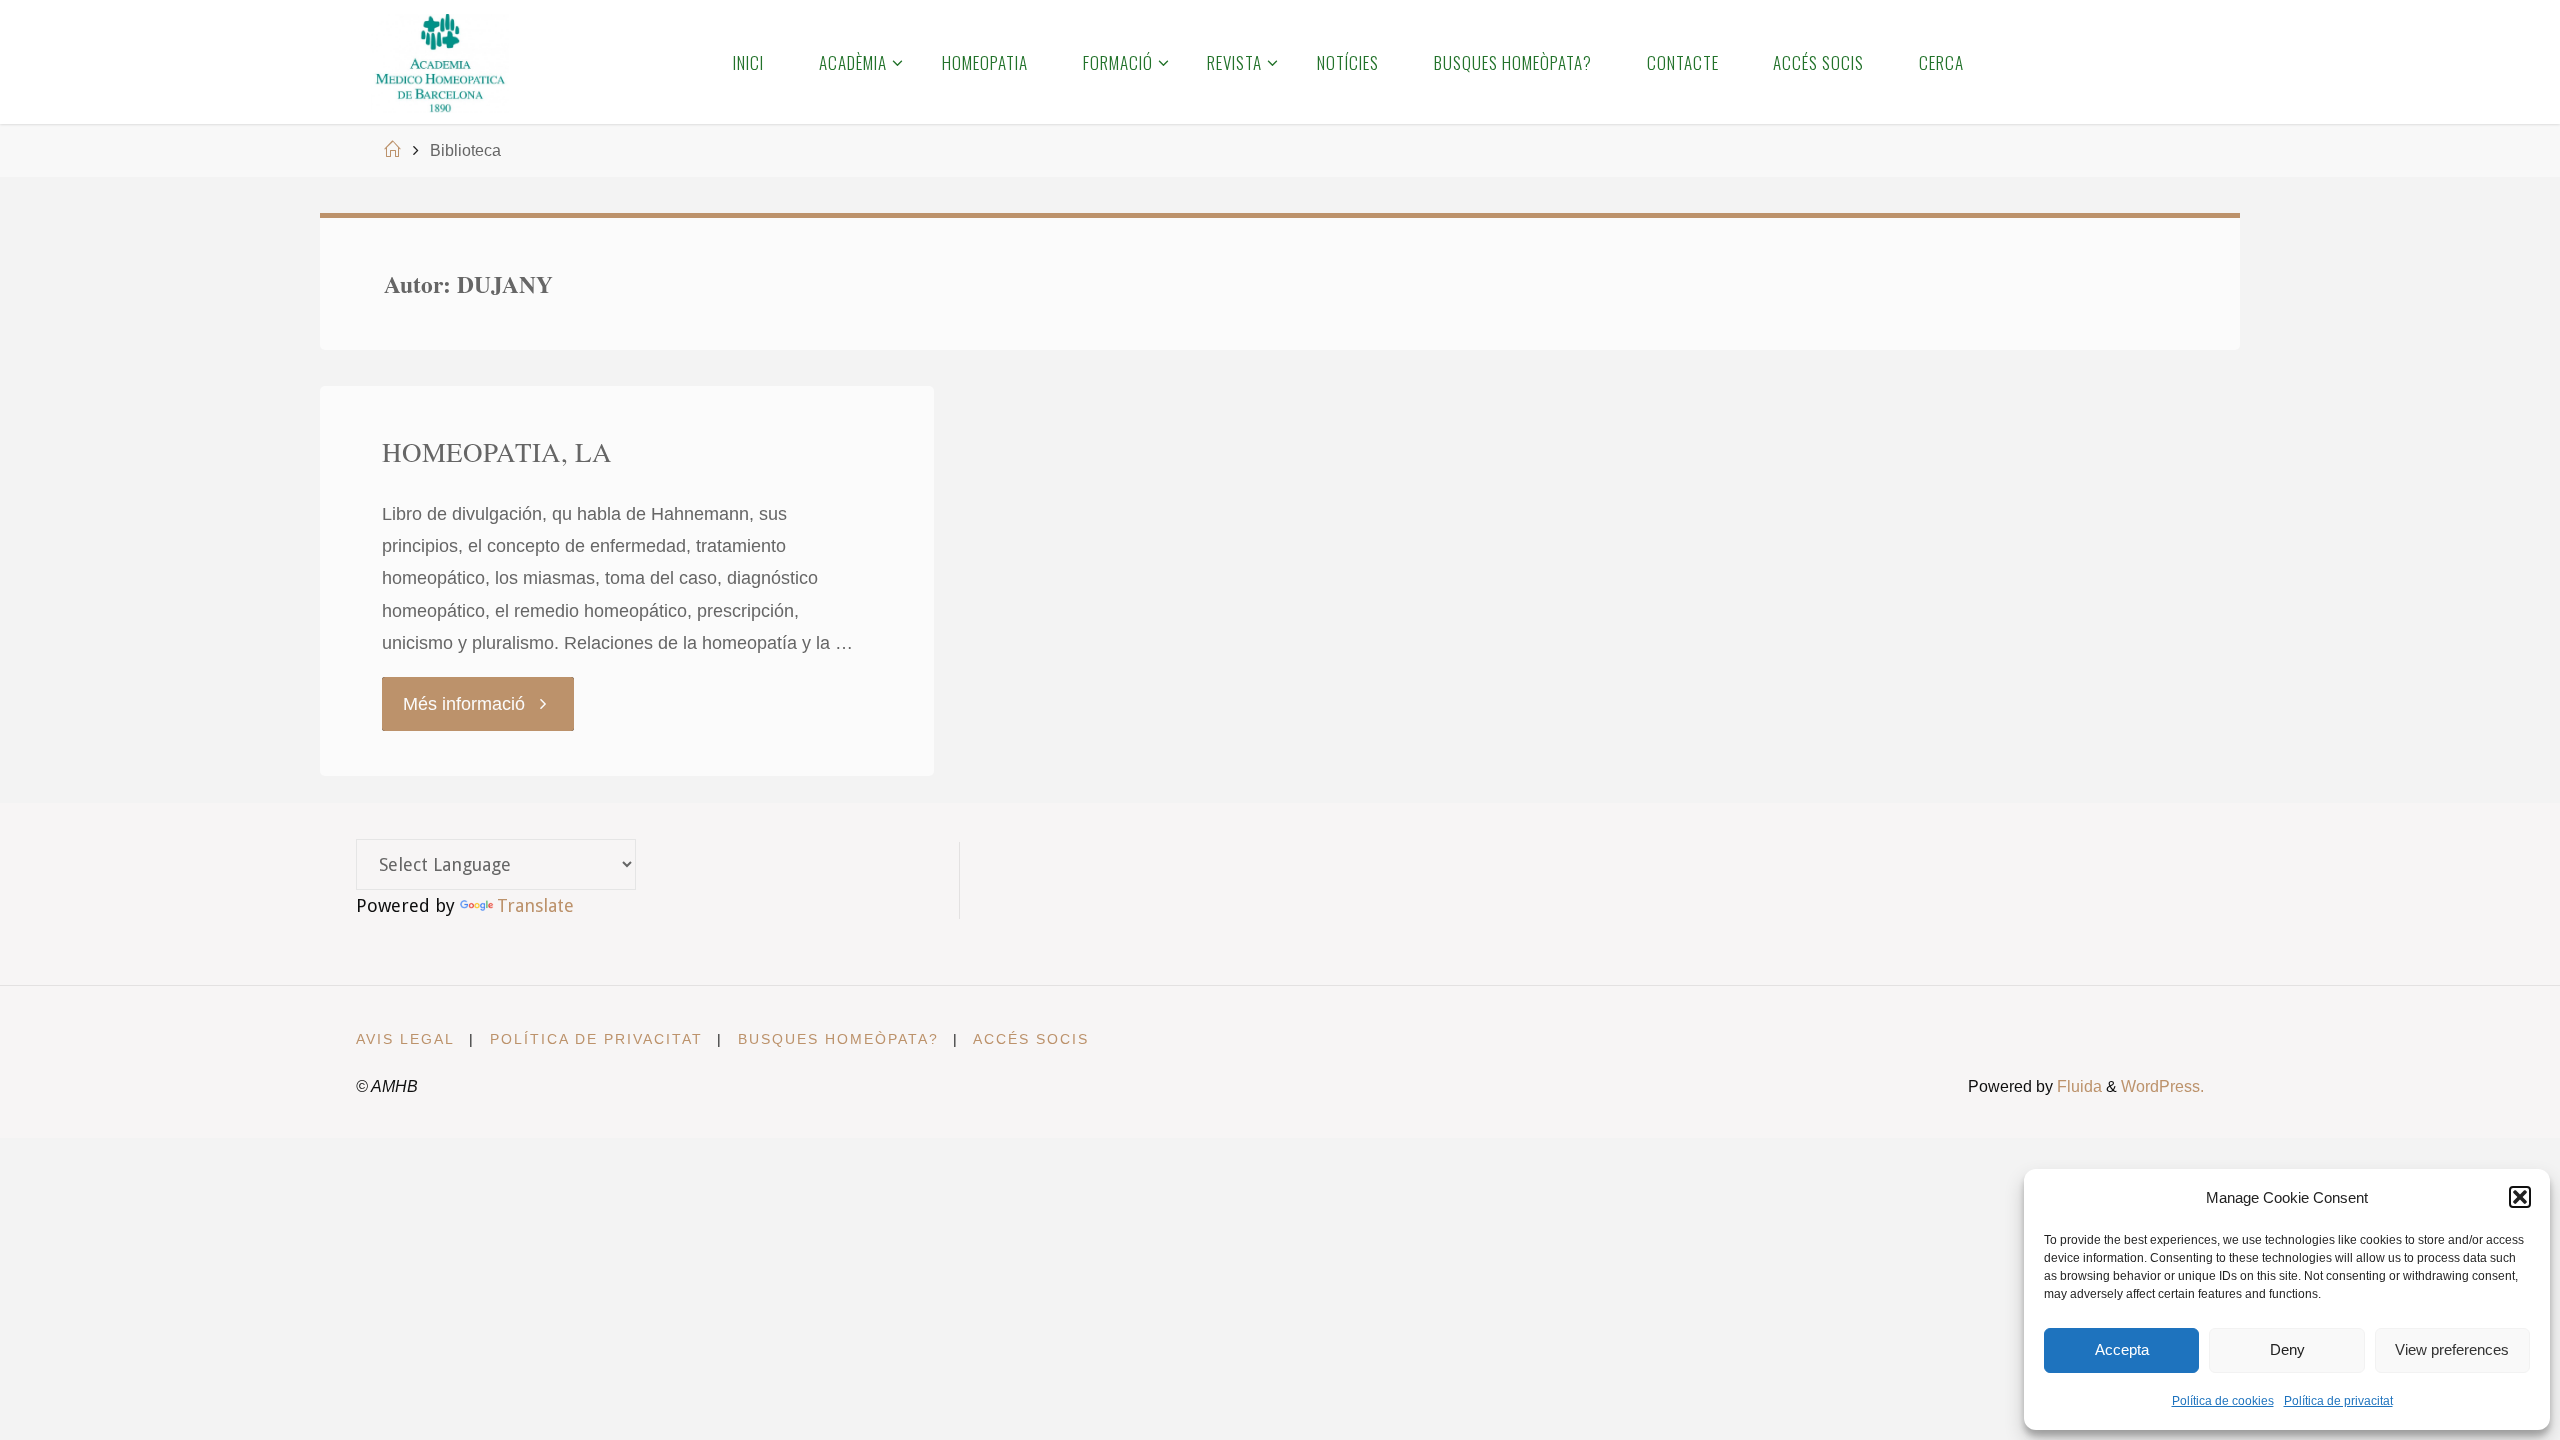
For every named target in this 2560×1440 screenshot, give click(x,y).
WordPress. (2162, 1086)
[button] (2520, 1197)
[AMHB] (439, 62)
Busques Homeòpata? (838, 1039)
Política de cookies (2223, 1401)
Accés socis (1031, 1039)
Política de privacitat (2338, 1401)
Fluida (2077, 1086)
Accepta (2122, 1349)
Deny (2287, 1349)
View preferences (2452, 1349)
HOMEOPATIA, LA (497, 452)
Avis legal (405, 1039)
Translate (535, 905)
